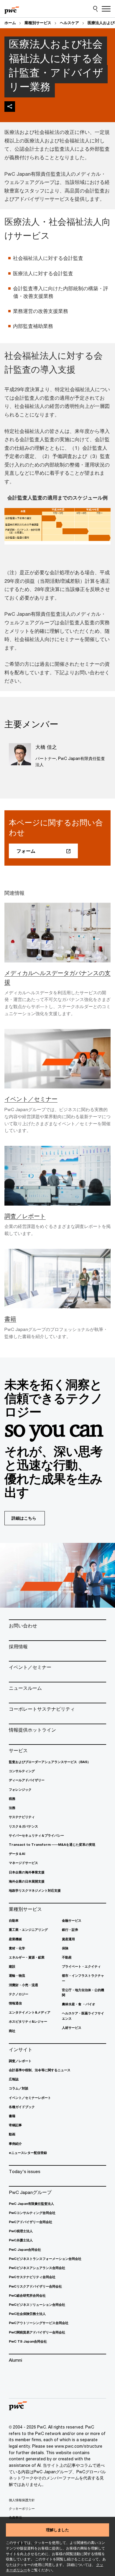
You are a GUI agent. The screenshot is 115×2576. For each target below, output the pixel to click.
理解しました (57, 2530)
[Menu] (106, 9)
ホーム (10, 23)
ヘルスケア (69, 23)
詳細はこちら (24, 1518)
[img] (10, 107)
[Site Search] (95, 9)
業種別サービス (38, 23)
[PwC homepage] (12, 9)
